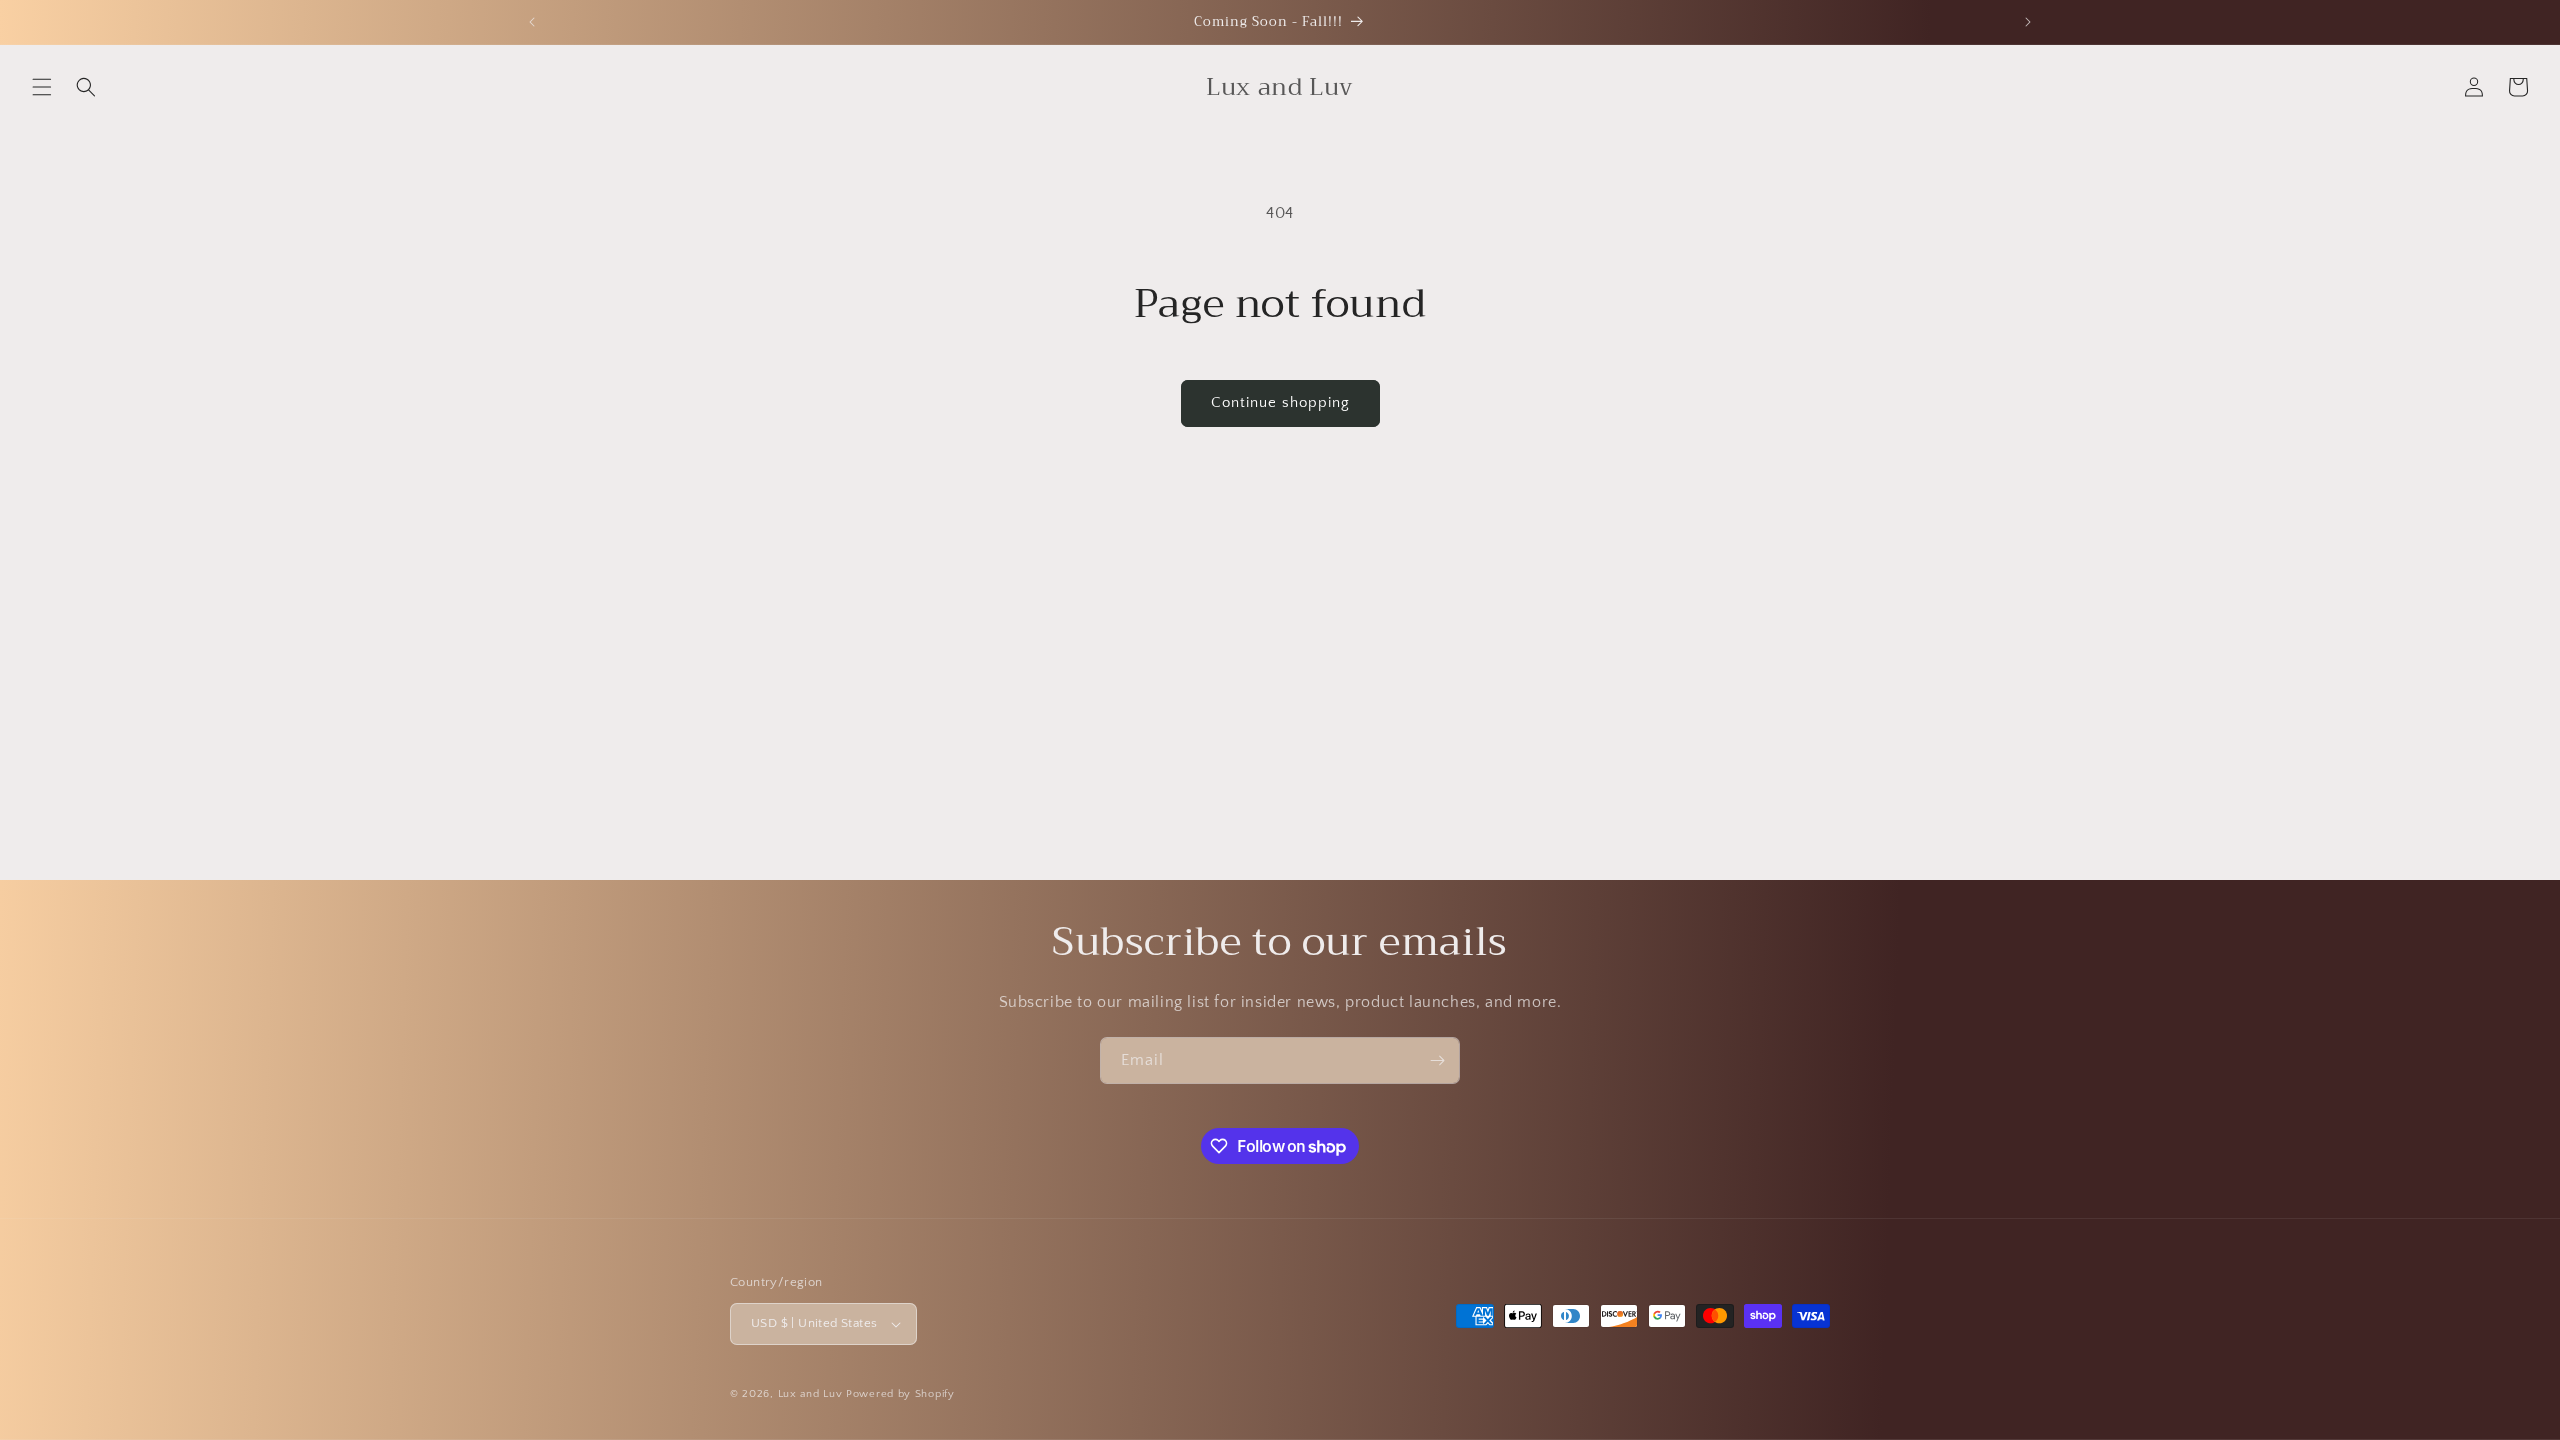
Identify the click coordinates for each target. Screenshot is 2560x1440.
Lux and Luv (810, 1394)
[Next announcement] (2028, 22)
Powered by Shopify (900, 1394)
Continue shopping (1280, 402)
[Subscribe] (1437, 1060)
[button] (42, 87)
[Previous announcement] (532, 22)
